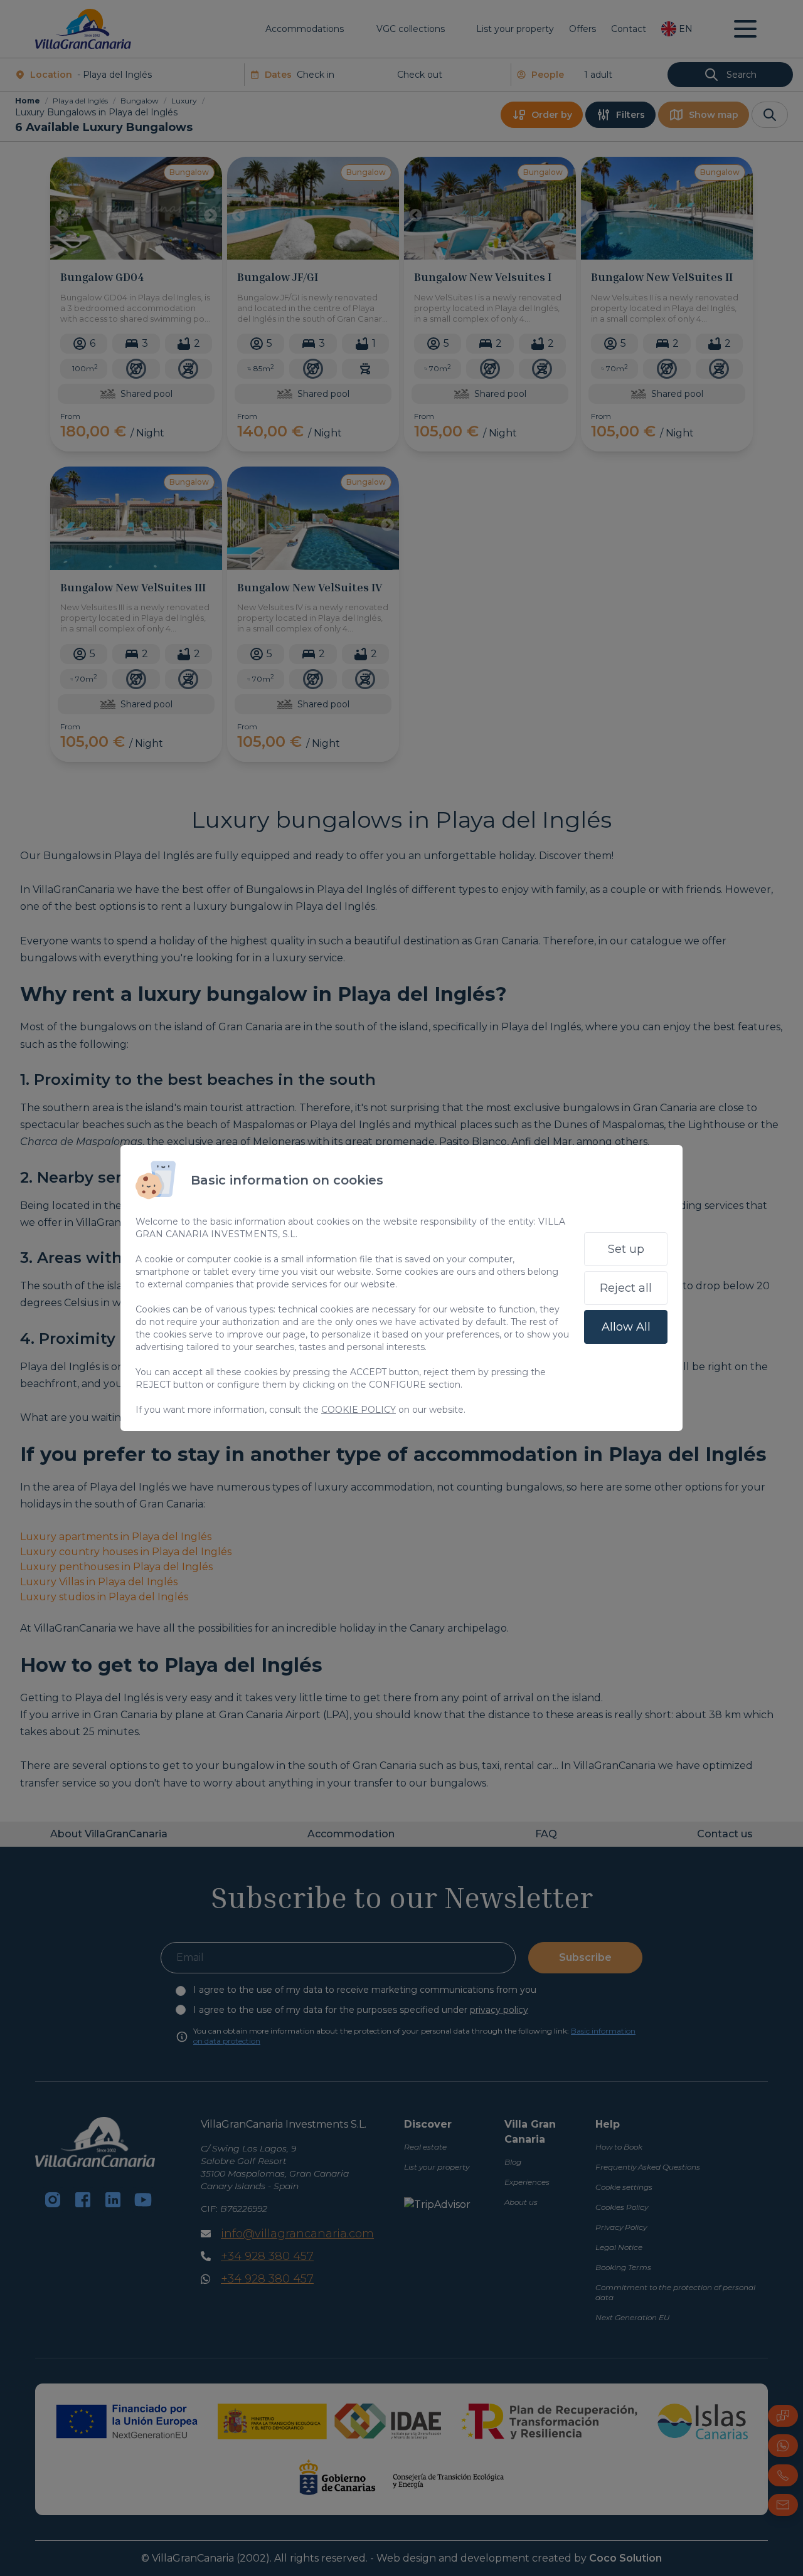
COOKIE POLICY (359, 1410)
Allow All (626, 1327)
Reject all (626, 1288)
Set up (626, 1249)
